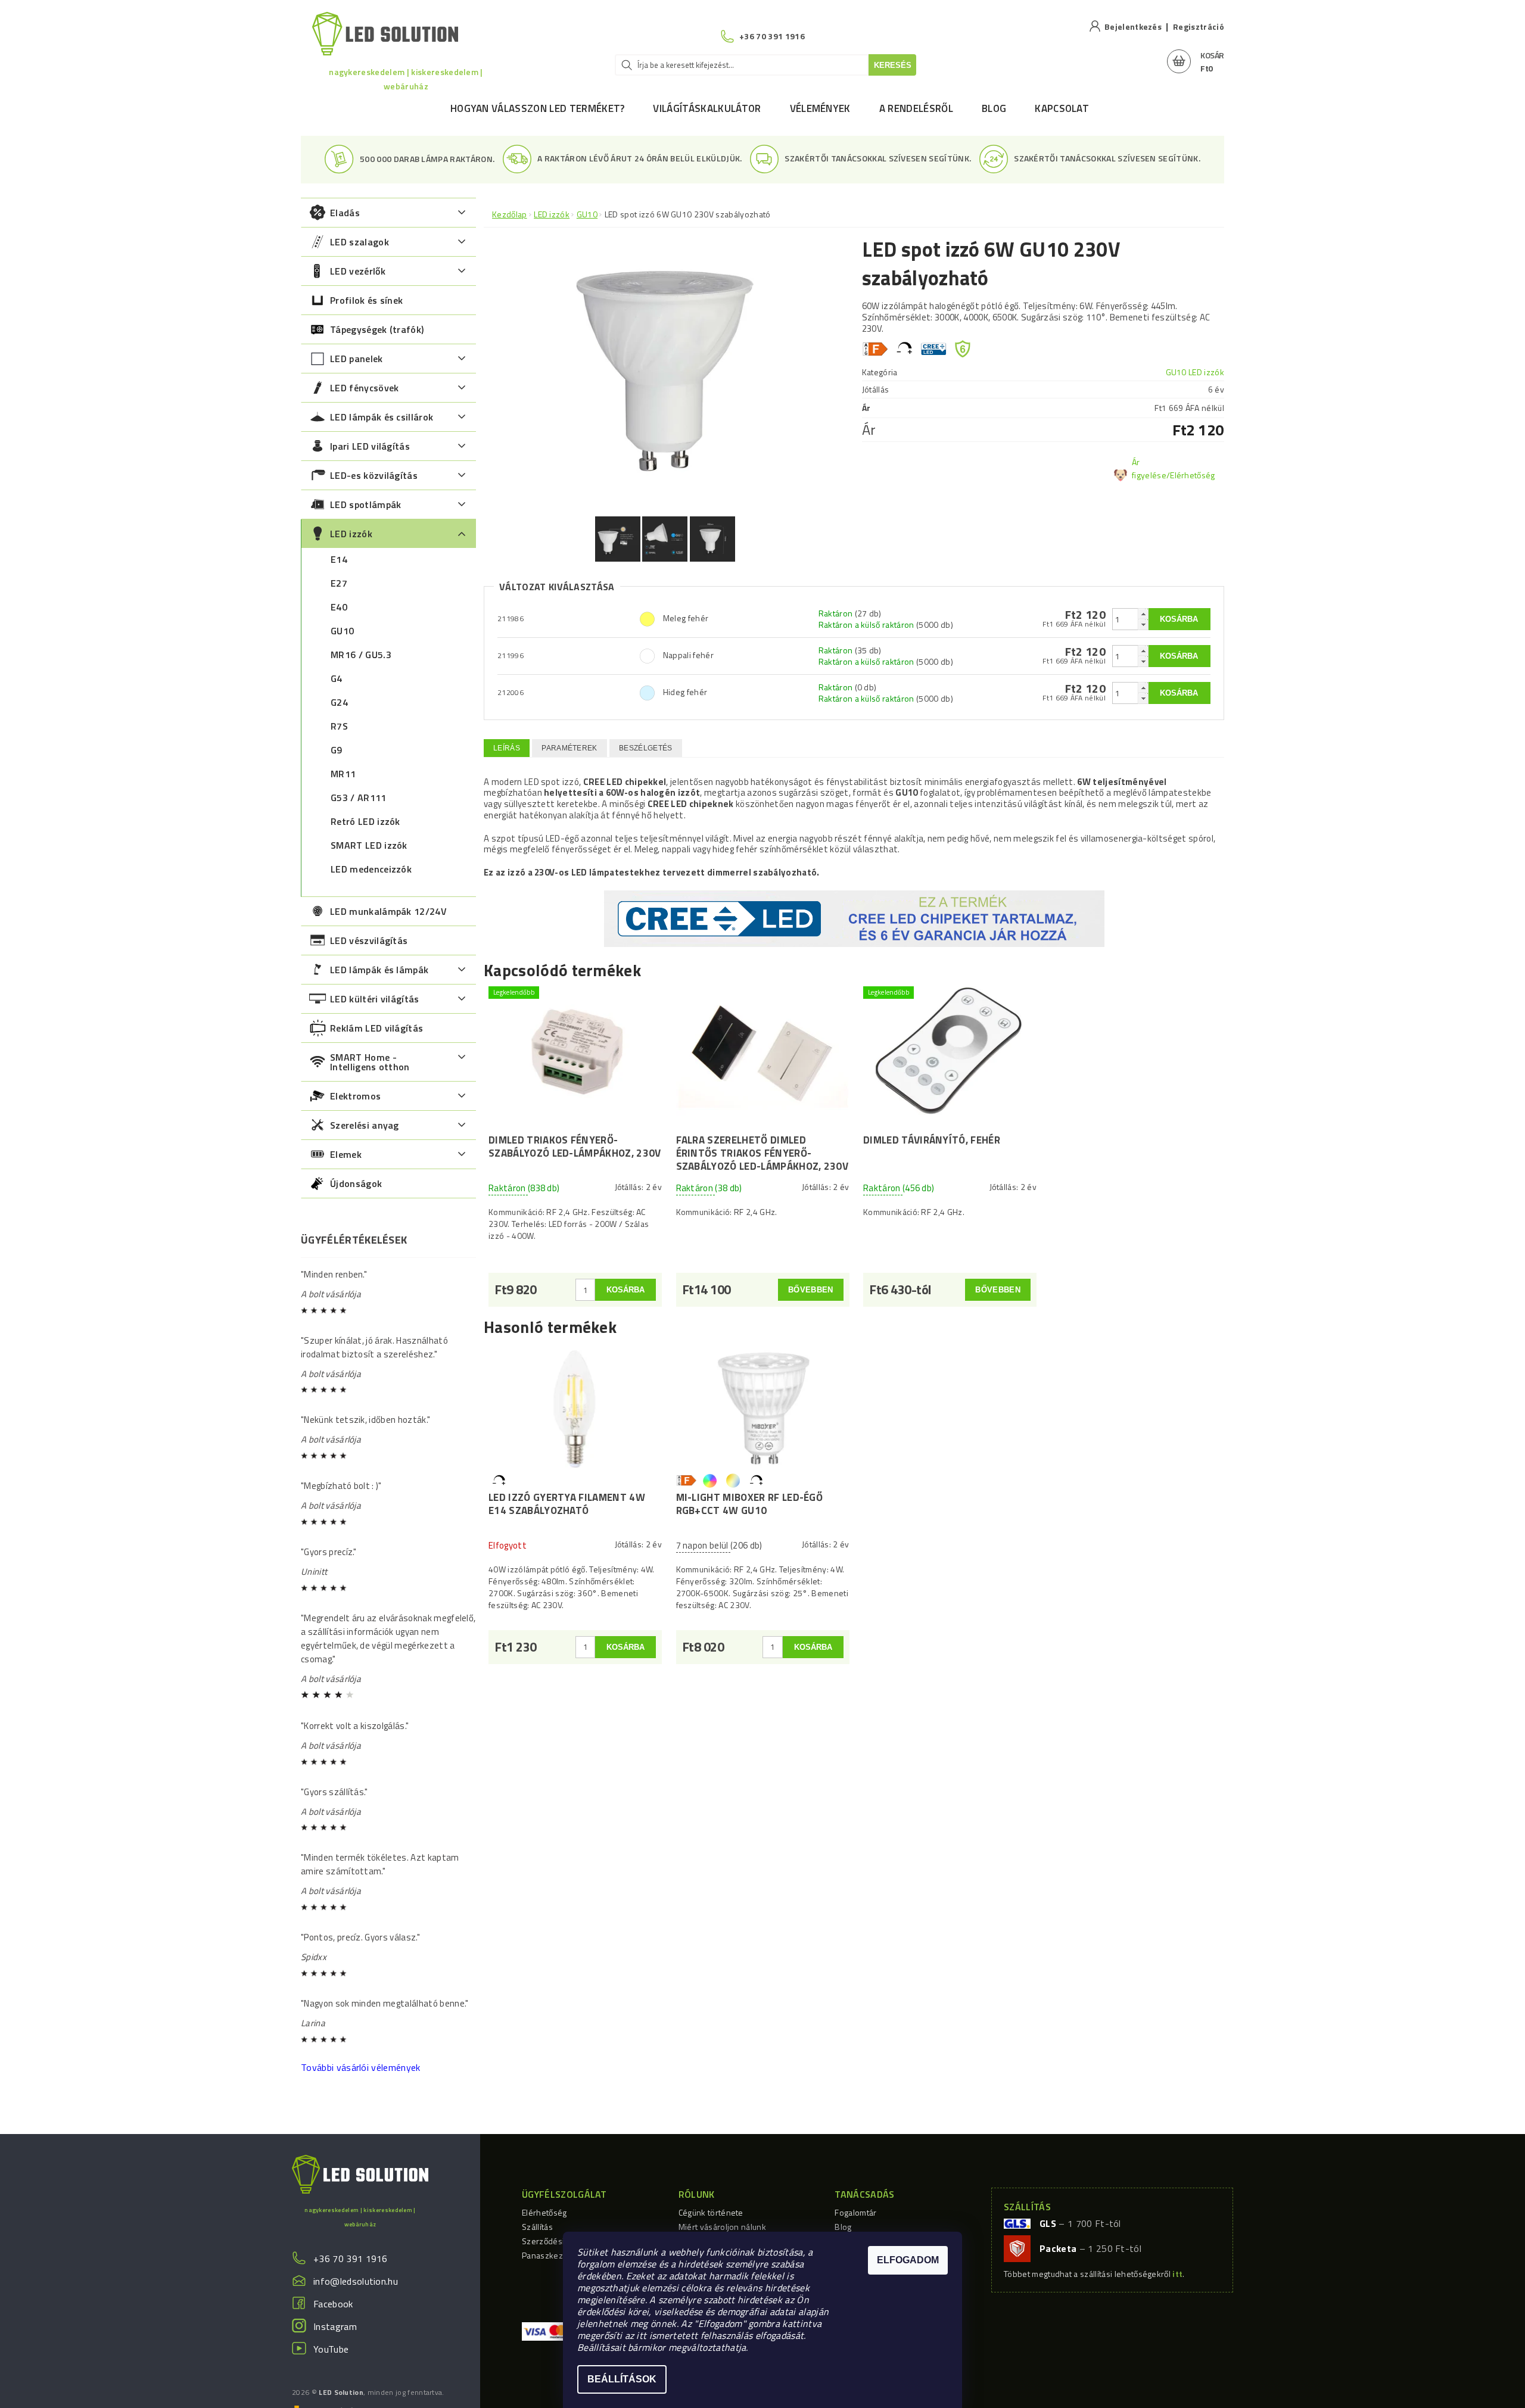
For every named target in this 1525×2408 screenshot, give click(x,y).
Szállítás (537, 2227)
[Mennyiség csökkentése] (1143, 624)
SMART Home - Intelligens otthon (370, 1062)
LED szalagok (360, 242)
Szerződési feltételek (562, 2241)
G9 (337, 750)
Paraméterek (569, 748)
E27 (339, 583)
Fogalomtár (855, 2212)
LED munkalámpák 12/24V (388, 911)
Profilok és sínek (366, 300)
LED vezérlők (358, 271)
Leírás (507, 748)
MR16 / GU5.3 (361, 655)
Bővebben (811, 1290)
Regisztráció (1199, 27)
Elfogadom (908, 2260)
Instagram (335, 2326)
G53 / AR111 (359, 798)
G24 (339, 702)
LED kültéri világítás (375, 999)
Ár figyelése (1149, 468)
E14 (339, 559)
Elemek (346, 1154)
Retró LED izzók (365, 821)
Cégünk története (711, 2212)
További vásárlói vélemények (361, 2067)
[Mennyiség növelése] (1143, 614)
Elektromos (355, 1096)
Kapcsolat (1062, 108)
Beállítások (622, 2379)
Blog (994, 108)
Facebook (333, 2304)
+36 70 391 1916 (351, 2259)
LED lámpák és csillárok (382, 417)
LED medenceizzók (371, 869)
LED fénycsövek (364, 388)
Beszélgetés (646, 748)
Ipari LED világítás (370, 446)
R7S (339, 726)
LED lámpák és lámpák (379, 970)
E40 (339, 607)
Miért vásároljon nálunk (722, 2227)
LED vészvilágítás (369, 940)
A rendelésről (916, 108)
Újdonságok (356, 1183)
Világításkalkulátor (707, 108)
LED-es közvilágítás (374, 475)
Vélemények (820, 108)
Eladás (345, 213)
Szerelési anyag (365, 1125)
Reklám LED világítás (376, 1028)
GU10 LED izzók (1195, 372)
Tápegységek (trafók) (377, 329)
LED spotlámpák (365, 504)
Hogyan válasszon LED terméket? (538, 108)
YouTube (331, 2349)
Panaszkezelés (550, 2255)
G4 (337, 678)
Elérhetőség (544, 2212)
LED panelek (357, 359)
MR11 (343, 774)
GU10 (342, 631)
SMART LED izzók (369, 845)
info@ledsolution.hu (356, 2281)
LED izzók (351, 534)
